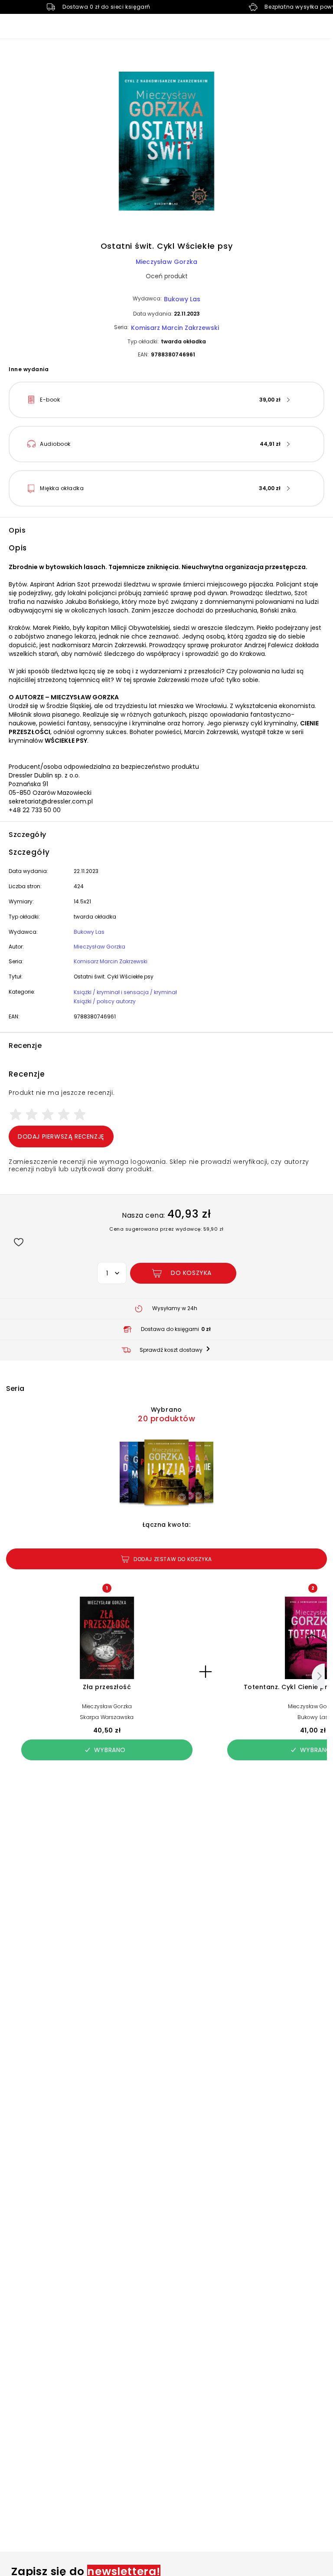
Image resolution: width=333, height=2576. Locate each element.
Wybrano (110, 1750)
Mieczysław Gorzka (166, 262)
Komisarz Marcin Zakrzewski (175, 328)
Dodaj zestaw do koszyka (173, 1559)
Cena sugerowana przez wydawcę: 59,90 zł (166, 1229)
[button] (166, 142)
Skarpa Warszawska (107, 1717)
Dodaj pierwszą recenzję (61, 1136)
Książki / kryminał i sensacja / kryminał (125, 992)
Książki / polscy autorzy (105, 1001)
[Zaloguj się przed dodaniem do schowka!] (18, 1242)
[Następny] (318, 1676)
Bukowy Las (182, 299)
